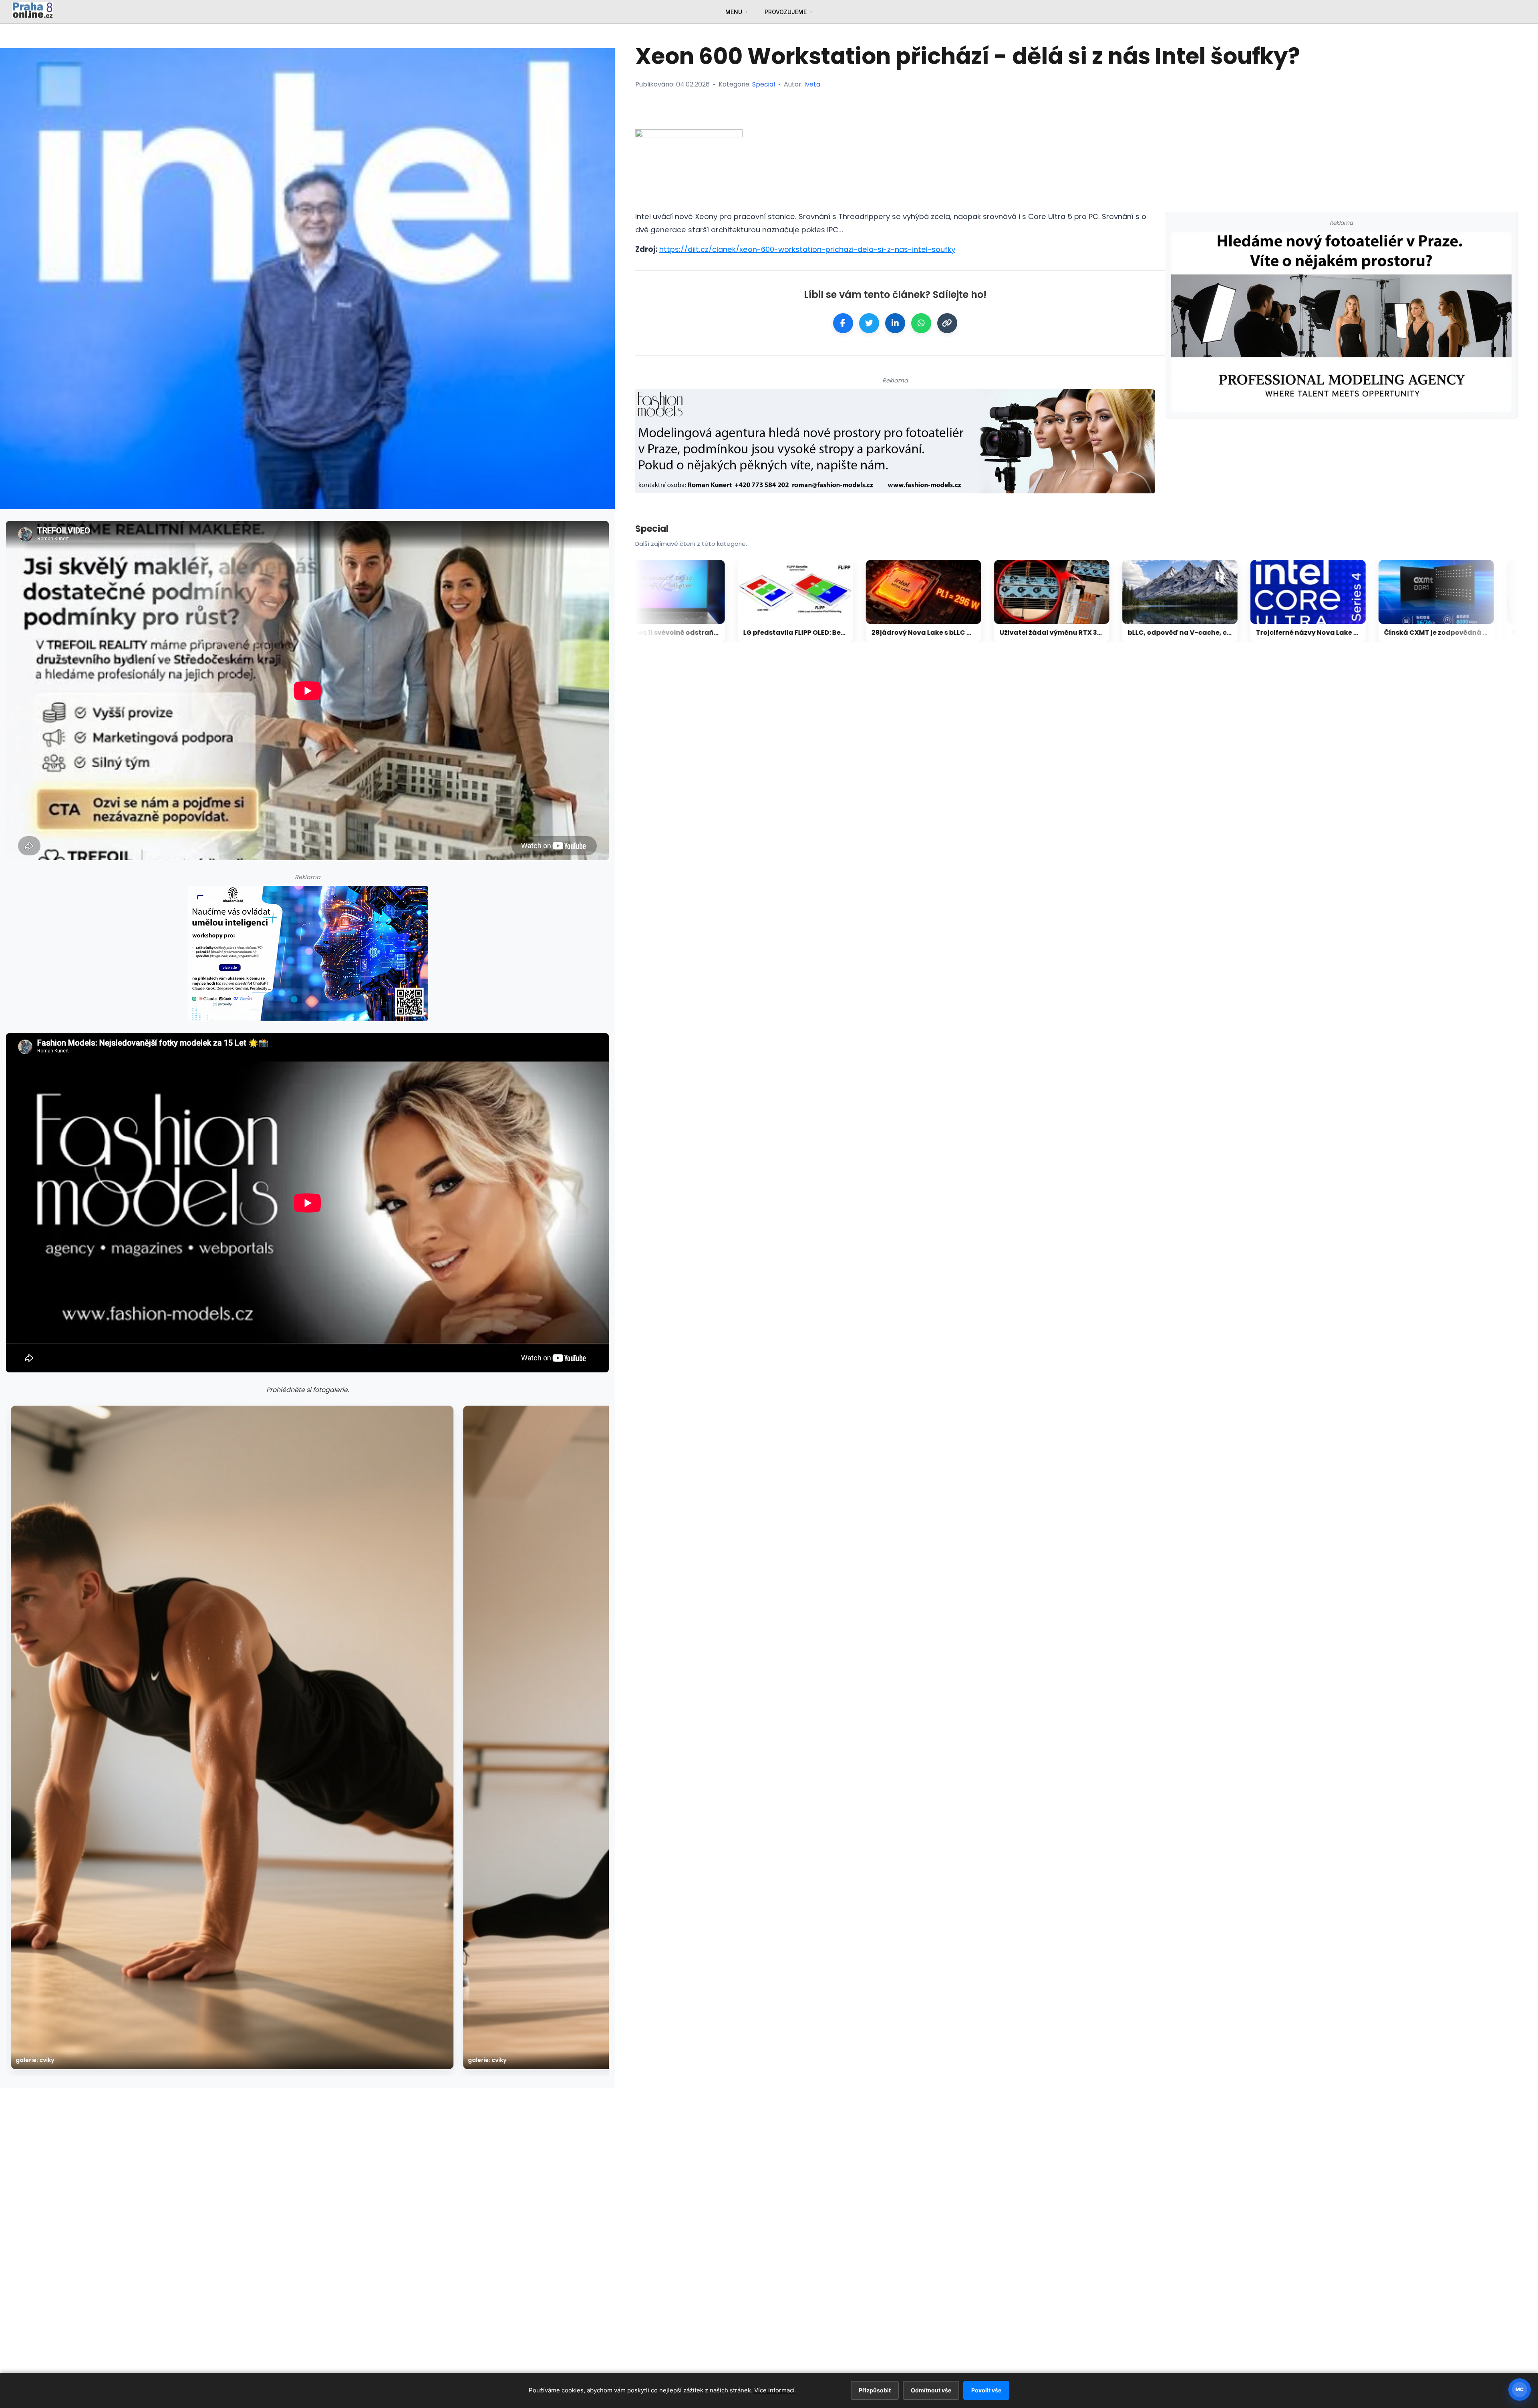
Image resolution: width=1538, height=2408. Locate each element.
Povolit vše (986, 2390)
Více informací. (775, 2390)
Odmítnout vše (931, 2390)
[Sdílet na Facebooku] (843, 323)
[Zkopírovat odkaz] (947, 323)
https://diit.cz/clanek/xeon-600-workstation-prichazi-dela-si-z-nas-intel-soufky (807, 249)
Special (764, 84)
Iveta (812, 84)
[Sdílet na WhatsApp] (921, 323)
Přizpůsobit (875, 2390)
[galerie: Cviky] (232, 1737)
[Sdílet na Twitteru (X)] (869, 323)
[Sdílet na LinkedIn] (895, 323)
